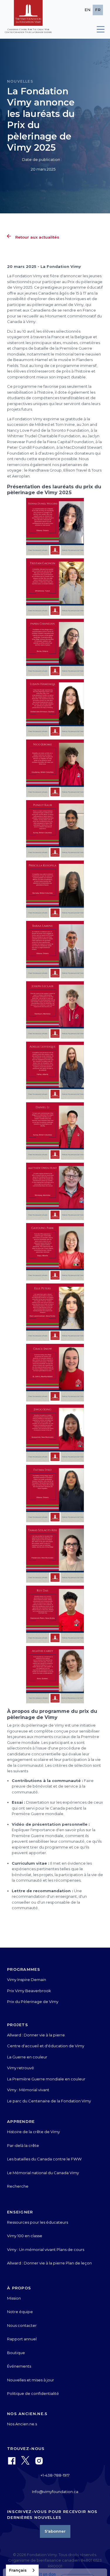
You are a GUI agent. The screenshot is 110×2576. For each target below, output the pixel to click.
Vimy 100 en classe (25, 2236)
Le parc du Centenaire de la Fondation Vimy (49, 2101)
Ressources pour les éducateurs (38, 2222)
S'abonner (55, 2531)
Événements (19, 2366)
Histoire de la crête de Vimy (33, 2132)
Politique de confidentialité (33, 2393)
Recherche (18, 2186)
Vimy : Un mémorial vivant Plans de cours (46, 2249)
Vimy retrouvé (21, 2068)
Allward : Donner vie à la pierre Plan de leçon (49, 2263)
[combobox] (22, 2570)
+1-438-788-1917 (55, 2475)
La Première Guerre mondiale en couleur (46, 2079)
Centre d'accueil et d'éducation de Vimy (46, 2046)
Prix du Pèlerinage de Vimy (33, 2002)
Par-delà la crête (23, 2145)
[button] (98, 29)
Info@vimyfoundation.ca (55, 2492)
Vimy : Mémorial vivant (28, 2090)
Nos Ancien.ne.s (22, 2424)
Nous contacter (22, 2325)
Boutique (16, 2353)
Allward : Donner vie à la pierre (36, 2035)
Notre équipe (20, 2312)
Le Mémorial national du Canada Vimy (43, 2173)
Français (18, 2570)
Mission (14, 2298)
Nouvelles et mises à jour (31, 2380)
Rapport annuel (22, 2339)
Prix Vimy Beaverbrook (29, 1991)
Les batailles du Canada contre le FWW (44, 2159)
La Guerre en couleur (27, 2057)
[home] (28, 19)
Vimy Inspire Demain (27, 1980)
